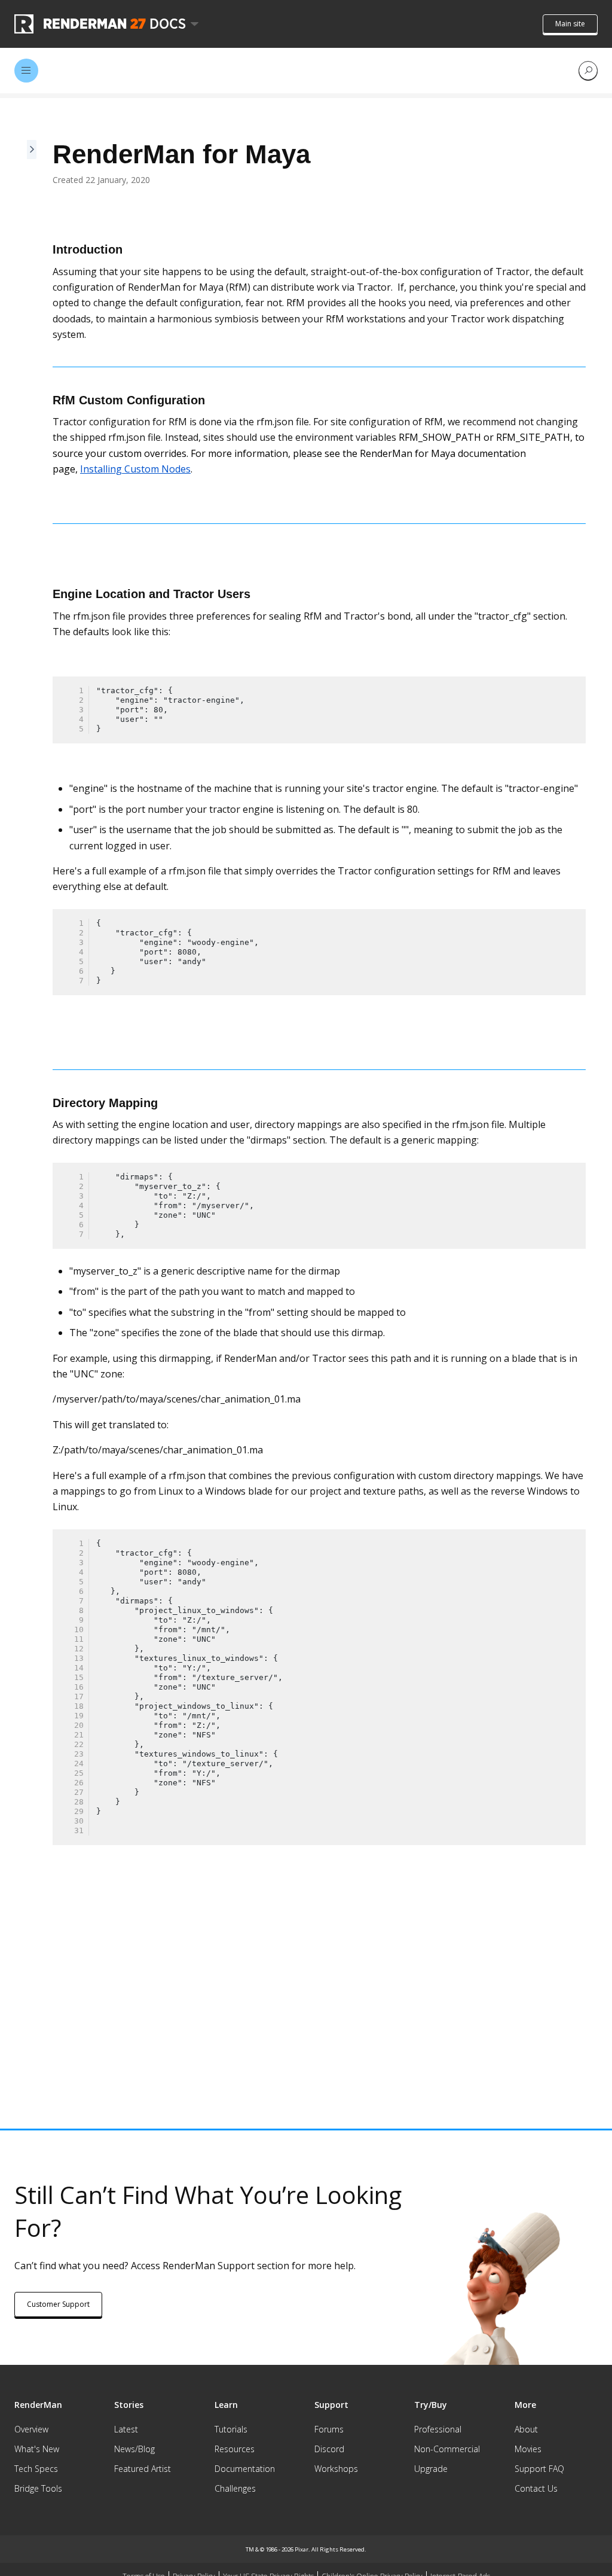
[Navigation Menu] (26, 71)
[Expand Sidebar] (32, 1074)
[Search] (588, 71)
